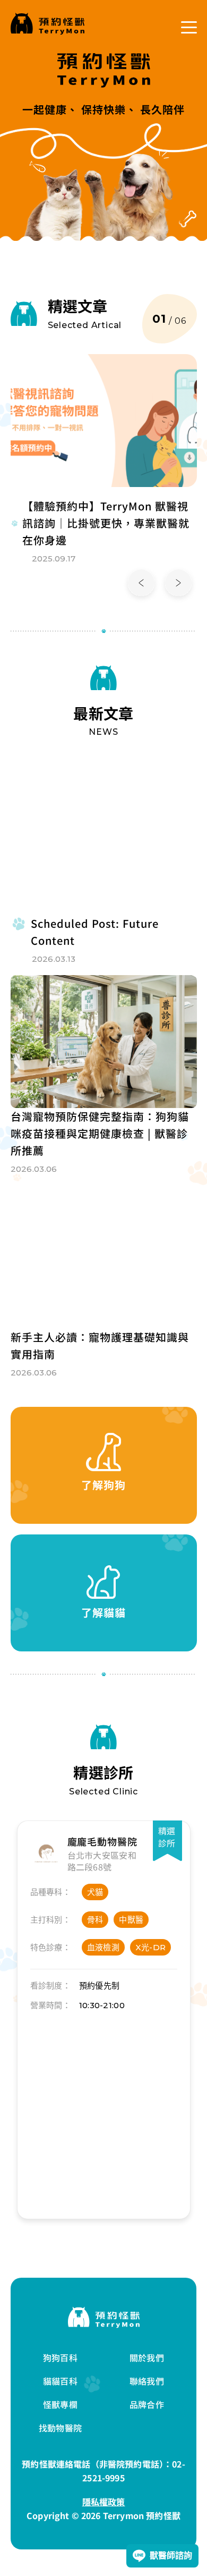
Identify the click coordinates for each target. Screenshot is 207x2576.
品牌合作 (147, 2404)
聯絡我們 (147, 2381)
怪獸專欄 (60, 2404)
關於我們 (147, 2357)
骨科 (95, 1920)
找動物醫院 (60, 2428)
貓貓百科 (60, 2381)
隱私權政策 (104, 2502)
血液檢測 (103, 1947)
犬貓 (95, 1892)
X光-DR (151, 1947)
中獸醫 (131, 1920)
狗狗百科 (60, 2357)
